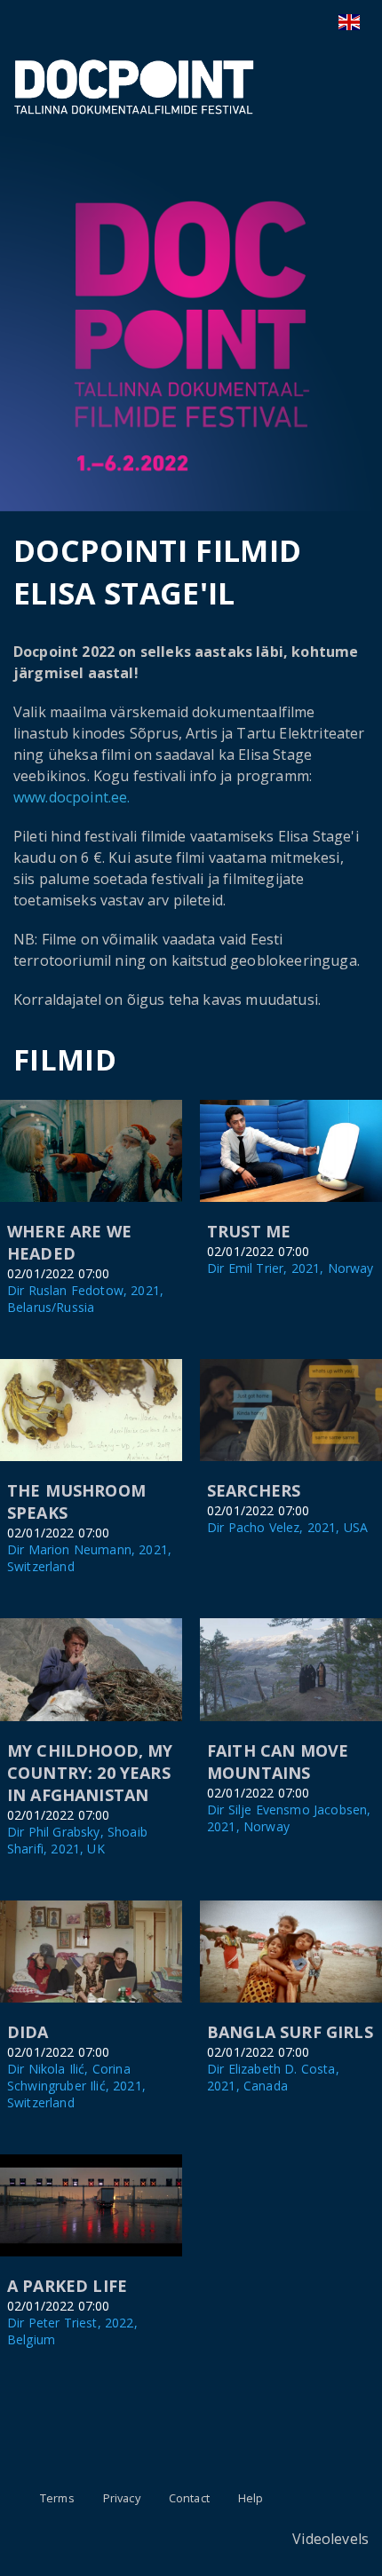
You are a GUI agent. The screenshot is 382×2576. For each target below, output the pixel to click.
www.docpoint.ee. (72, 797)
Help (251, 2498)
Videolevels (330, 2539)
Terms (57, 2498)
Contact (189, 2498)
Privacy (122, 2498)
